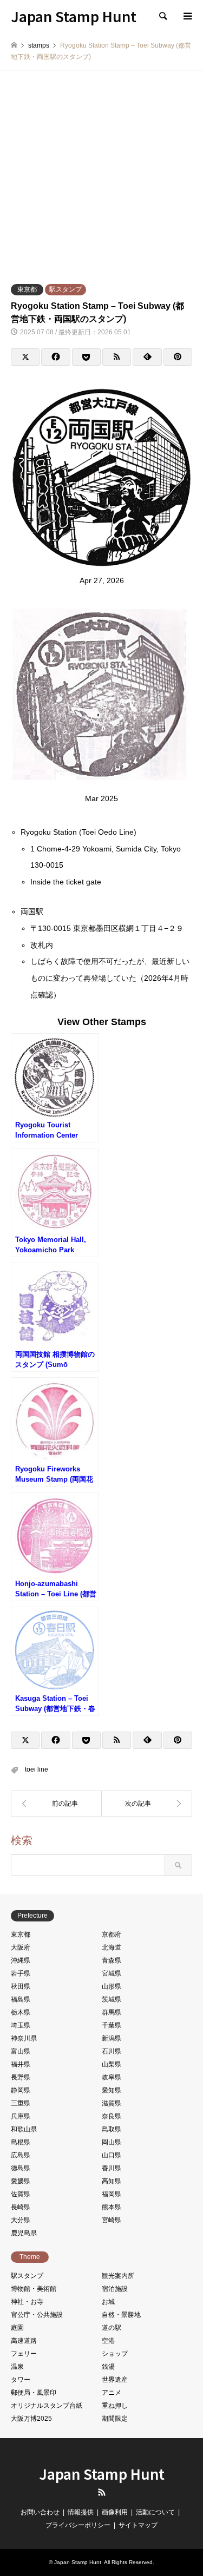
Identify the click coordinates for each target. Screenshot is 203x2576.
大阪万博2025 (31, 2419)
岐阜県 (112, 2077)
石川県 (112, 2051)
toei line (37, 1769)
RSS (102, 2492)
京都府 (112, 1934)
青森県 (112, 1960)
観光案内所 (118, 2276)
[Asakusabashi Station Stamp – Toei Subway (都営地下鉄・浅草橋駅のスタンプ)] (56, 1804)
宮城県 (112, 1973)
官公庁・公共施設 (37, 2315)
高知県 (112, 2181)
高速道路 (24, 2341)
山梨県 (112, 2064)
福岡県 (112, 2194)
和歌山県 (24, 2129)
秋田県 (21, 1986)
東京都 (27, 289)
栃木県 (21, 2012)
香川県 (112, 2168)
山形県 (112, 1986)
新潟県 (112, 2038)
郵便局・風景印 (34, 2393)
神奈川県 (24, 2038)
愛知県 (112, 2090)
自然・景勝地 (121, 2315)
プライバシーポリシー (78, 2525)
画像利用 (115, 2512)
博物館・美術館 (34, 2289)
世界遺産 (115, 2380)
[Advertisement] (101, 177)
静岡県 (21, 2090)
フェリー (24, 2354)
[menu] (187, 16)
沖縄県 (21, 1960)
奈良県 (112, 2116)
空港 (108, 2341)
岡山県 (112, 2142)
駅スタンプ (66, 289)
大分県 (21, 2220)
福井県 (21, 2064)
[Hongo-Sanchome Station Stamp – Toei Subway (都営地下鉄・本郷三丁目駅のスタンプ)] (147, 1804)
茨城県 (112, 1999)
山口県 (112, 2155)
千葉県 (112, 2025)
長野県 (21, 2077)
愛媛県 (21, 2181)
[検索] (162, 16)
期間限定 (115, 2419)
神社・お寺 (27, 2302)
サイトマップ (138, 2525)
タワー (21, 2380)
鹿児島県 (24, 2233)
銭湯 (108, 2367)
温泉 (17, 2367)
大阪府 (21, 1947)
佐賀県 (21, 2194)
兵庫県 (21, 2116)
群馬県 (112, 2012)
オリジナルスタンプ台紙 (47, 2406)
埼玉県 (21, 2025)
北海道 (112, 1947)
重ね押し (115, 2406)
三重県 (21, 2103)
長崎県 (21, 2207)
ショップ (115, 2354)
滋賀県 (112, 2103)
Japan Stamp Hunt (102, 2473)
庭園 (17, 2328)
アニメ (112, 2393)
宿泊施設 (115, 2289)
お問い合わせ (40, 2512)
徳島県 (21, 2168)
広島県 (21, 2155)
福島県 (21, 1999)
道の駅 (112, 2328)
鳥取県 (112, 2129)
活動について (155, 2512)
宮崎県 (112, 2220)
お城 (108, 2302)
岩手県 (21, 1973)
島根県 (21, 2142)
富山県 (21, 2051)
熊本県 (112, 2207)
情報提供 (81, 2512)
